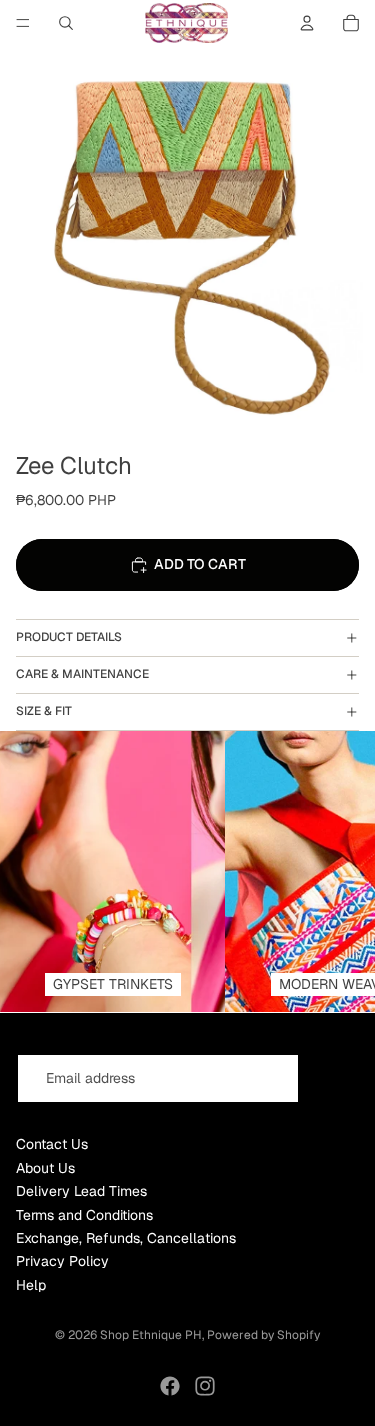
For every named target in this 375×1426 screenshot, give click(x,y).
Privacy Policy (62, 1261)
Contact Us (52, 1144)
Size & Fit (44, 711)
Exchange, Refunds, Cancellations (126, 1238)
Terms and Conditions (84, 1215)
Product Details (69, 637)
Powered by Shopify (263, 1335)
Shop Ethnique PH (151, 1335)
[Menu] (23, 23)
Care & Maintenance (82, 674)
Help (31, 1285)
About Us (45, 1168)
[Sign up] (333, 1078)
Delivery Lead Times (81, 1191)
